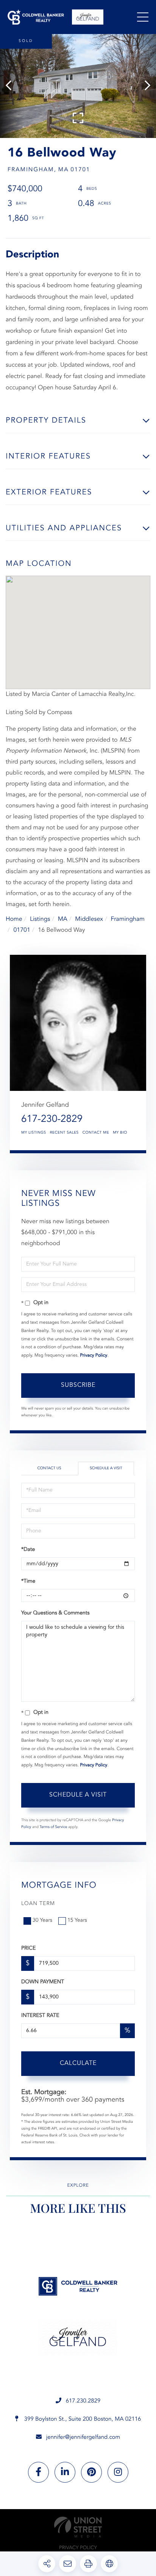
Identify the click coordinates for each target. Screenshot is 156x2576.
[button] (12, 86)
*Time (28, 1582)
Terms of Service (54, 1827)
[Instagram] (118, 2472)
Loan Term (38, 1904)
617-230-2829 (52, 1120)
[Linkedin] (65, 2472)
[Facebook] (38, 2472)
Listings (40, 919)
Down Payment (43, 1982)
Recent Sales (64, 1133)
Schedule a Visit (106, 1468)
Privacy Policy (94, 1355)
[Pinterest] (91, 2472)
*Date (28, 1550)
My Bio (120, 1133)
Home (14, 919)
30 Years (42, 1921)
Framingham (128, 919)
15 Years (77, 1921)
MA (63, 919)
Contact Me (96, 1133)
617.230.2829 (83, 2401)
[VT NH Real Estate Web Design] (78, 2527)
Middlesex (89, 919)
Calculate (78, 2063)
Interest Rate (40, 2016)
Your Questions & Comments (55, 1613)
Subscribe (78, 1385)
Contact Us (49, 1468)
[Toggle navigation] (143, 17)
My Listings (34, 1133)
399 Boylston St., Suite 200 (82, 2419)
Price (28, 1949)
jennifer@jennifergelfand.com (83, 2437)
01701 (22, 930)
